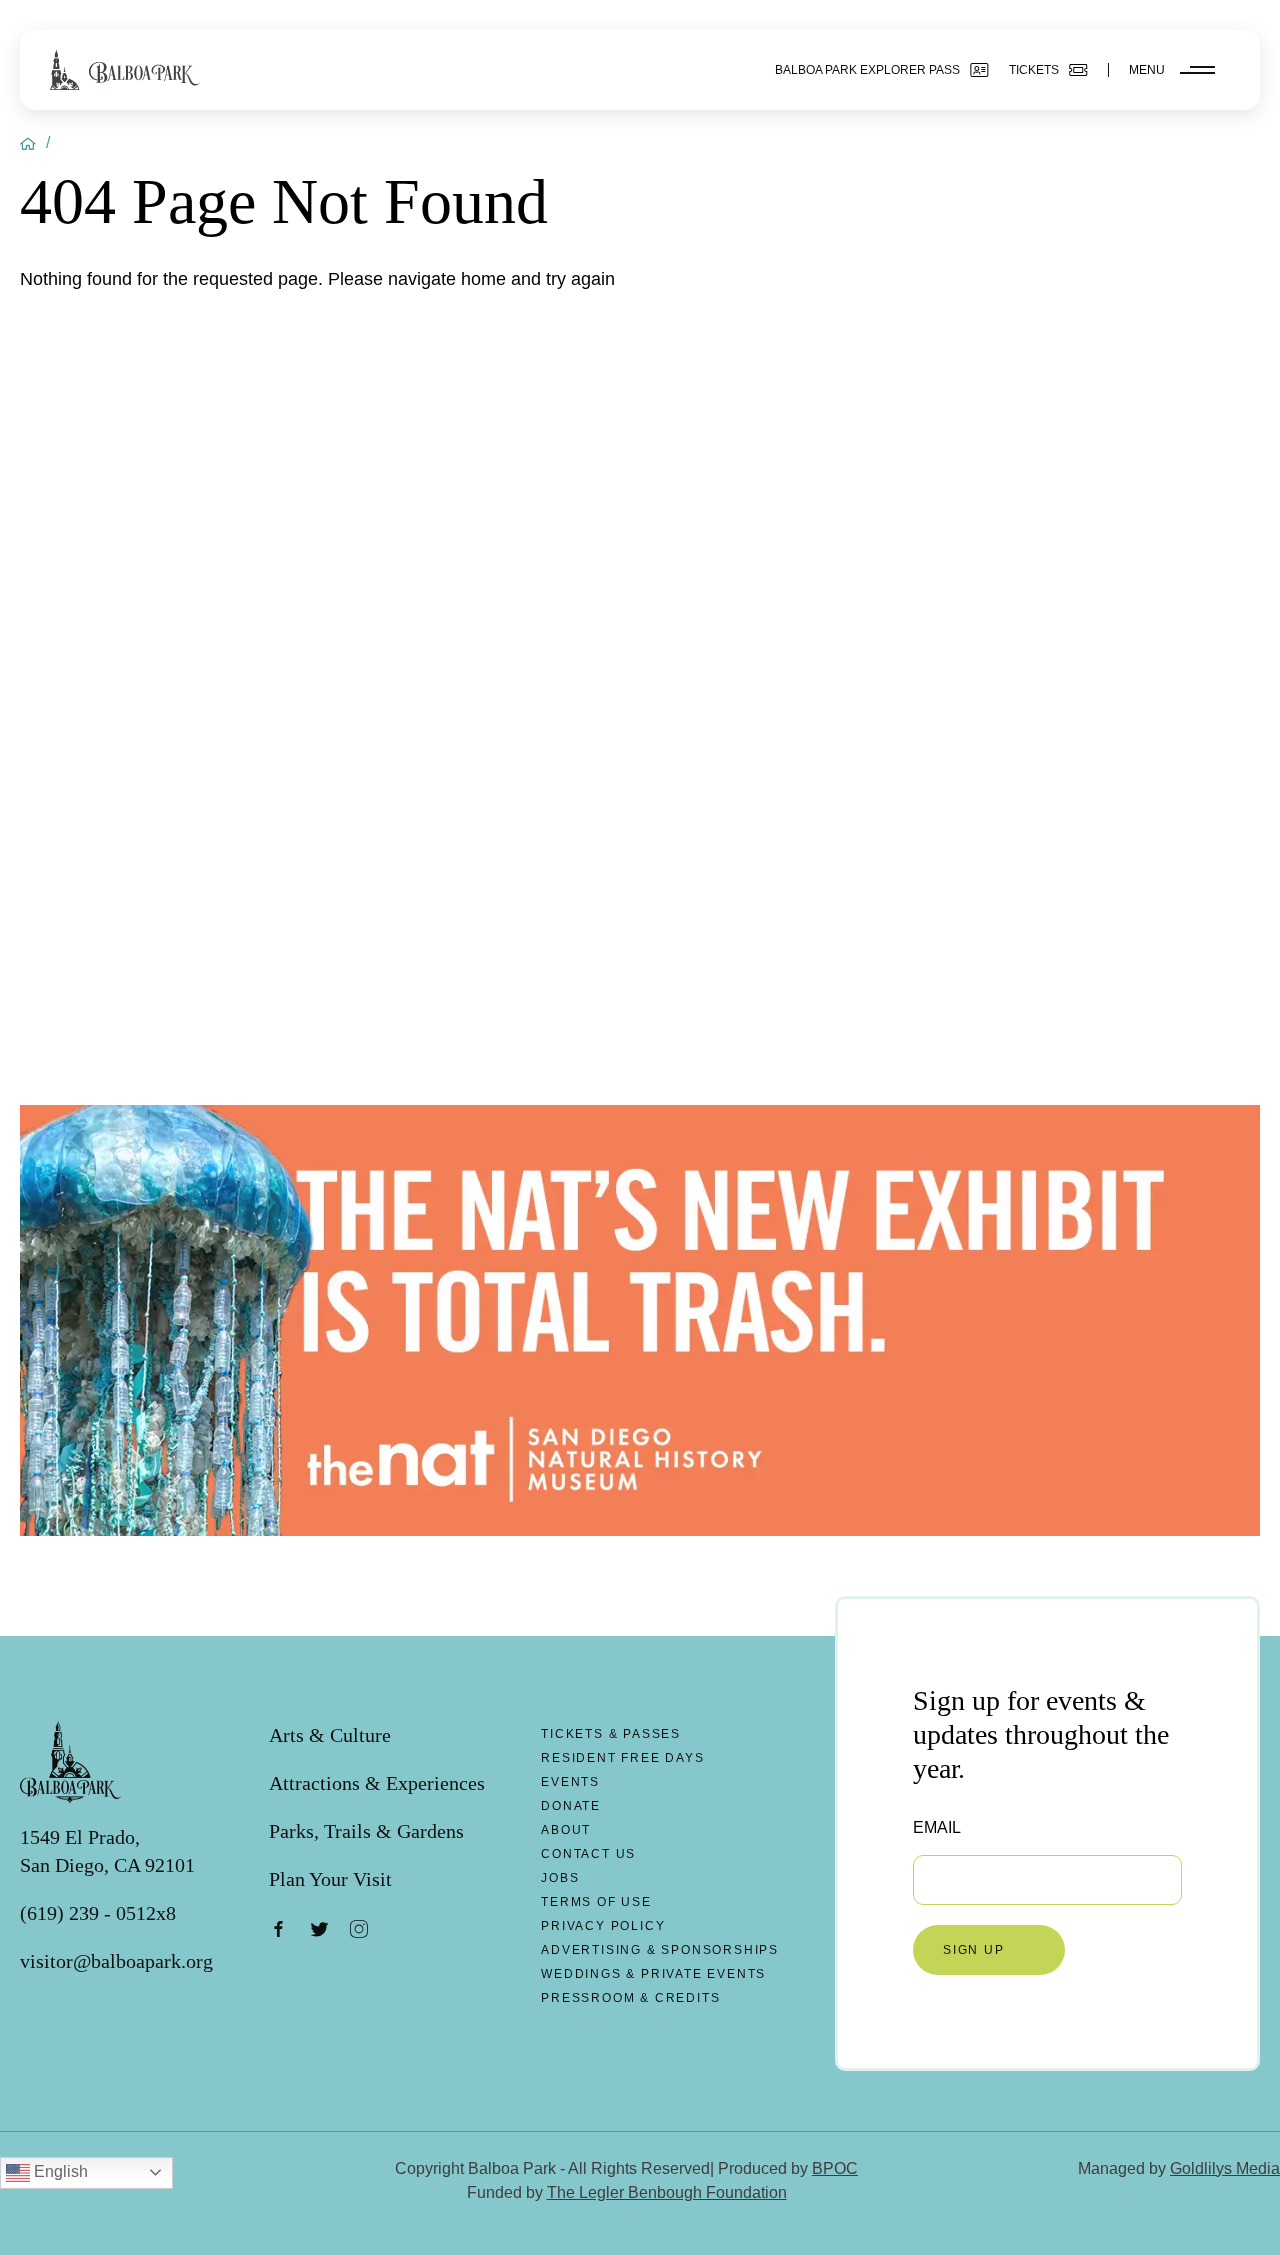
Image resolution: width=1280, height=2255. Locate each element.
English (59, 2171)
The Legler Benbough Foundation (667, 2192)
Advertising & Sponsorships (660, 1950)
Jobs (560, 1878)
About (566, 1830)
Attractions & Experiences (377, 1783)
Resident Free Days (622, 1758)
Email (937, 1827)
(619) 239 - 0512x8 (98, 1913)
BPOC (835, 2168)
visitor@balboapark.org (116, 1961)
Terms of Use (596, 1902)
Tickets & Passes (611, 1734)
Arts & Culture (330, 1735)
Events (570, 1782)
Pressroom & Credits (630, 1998)
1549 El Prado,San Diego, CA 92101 (107, 1851)
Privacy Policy (603, 1926)
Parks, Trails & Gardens (366, 1831)
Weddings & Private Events (653, 1974)
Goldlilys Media (1225, 2168)
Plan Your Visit (330, 1879)
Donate (571, 1806)
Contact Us (588, 1854)
